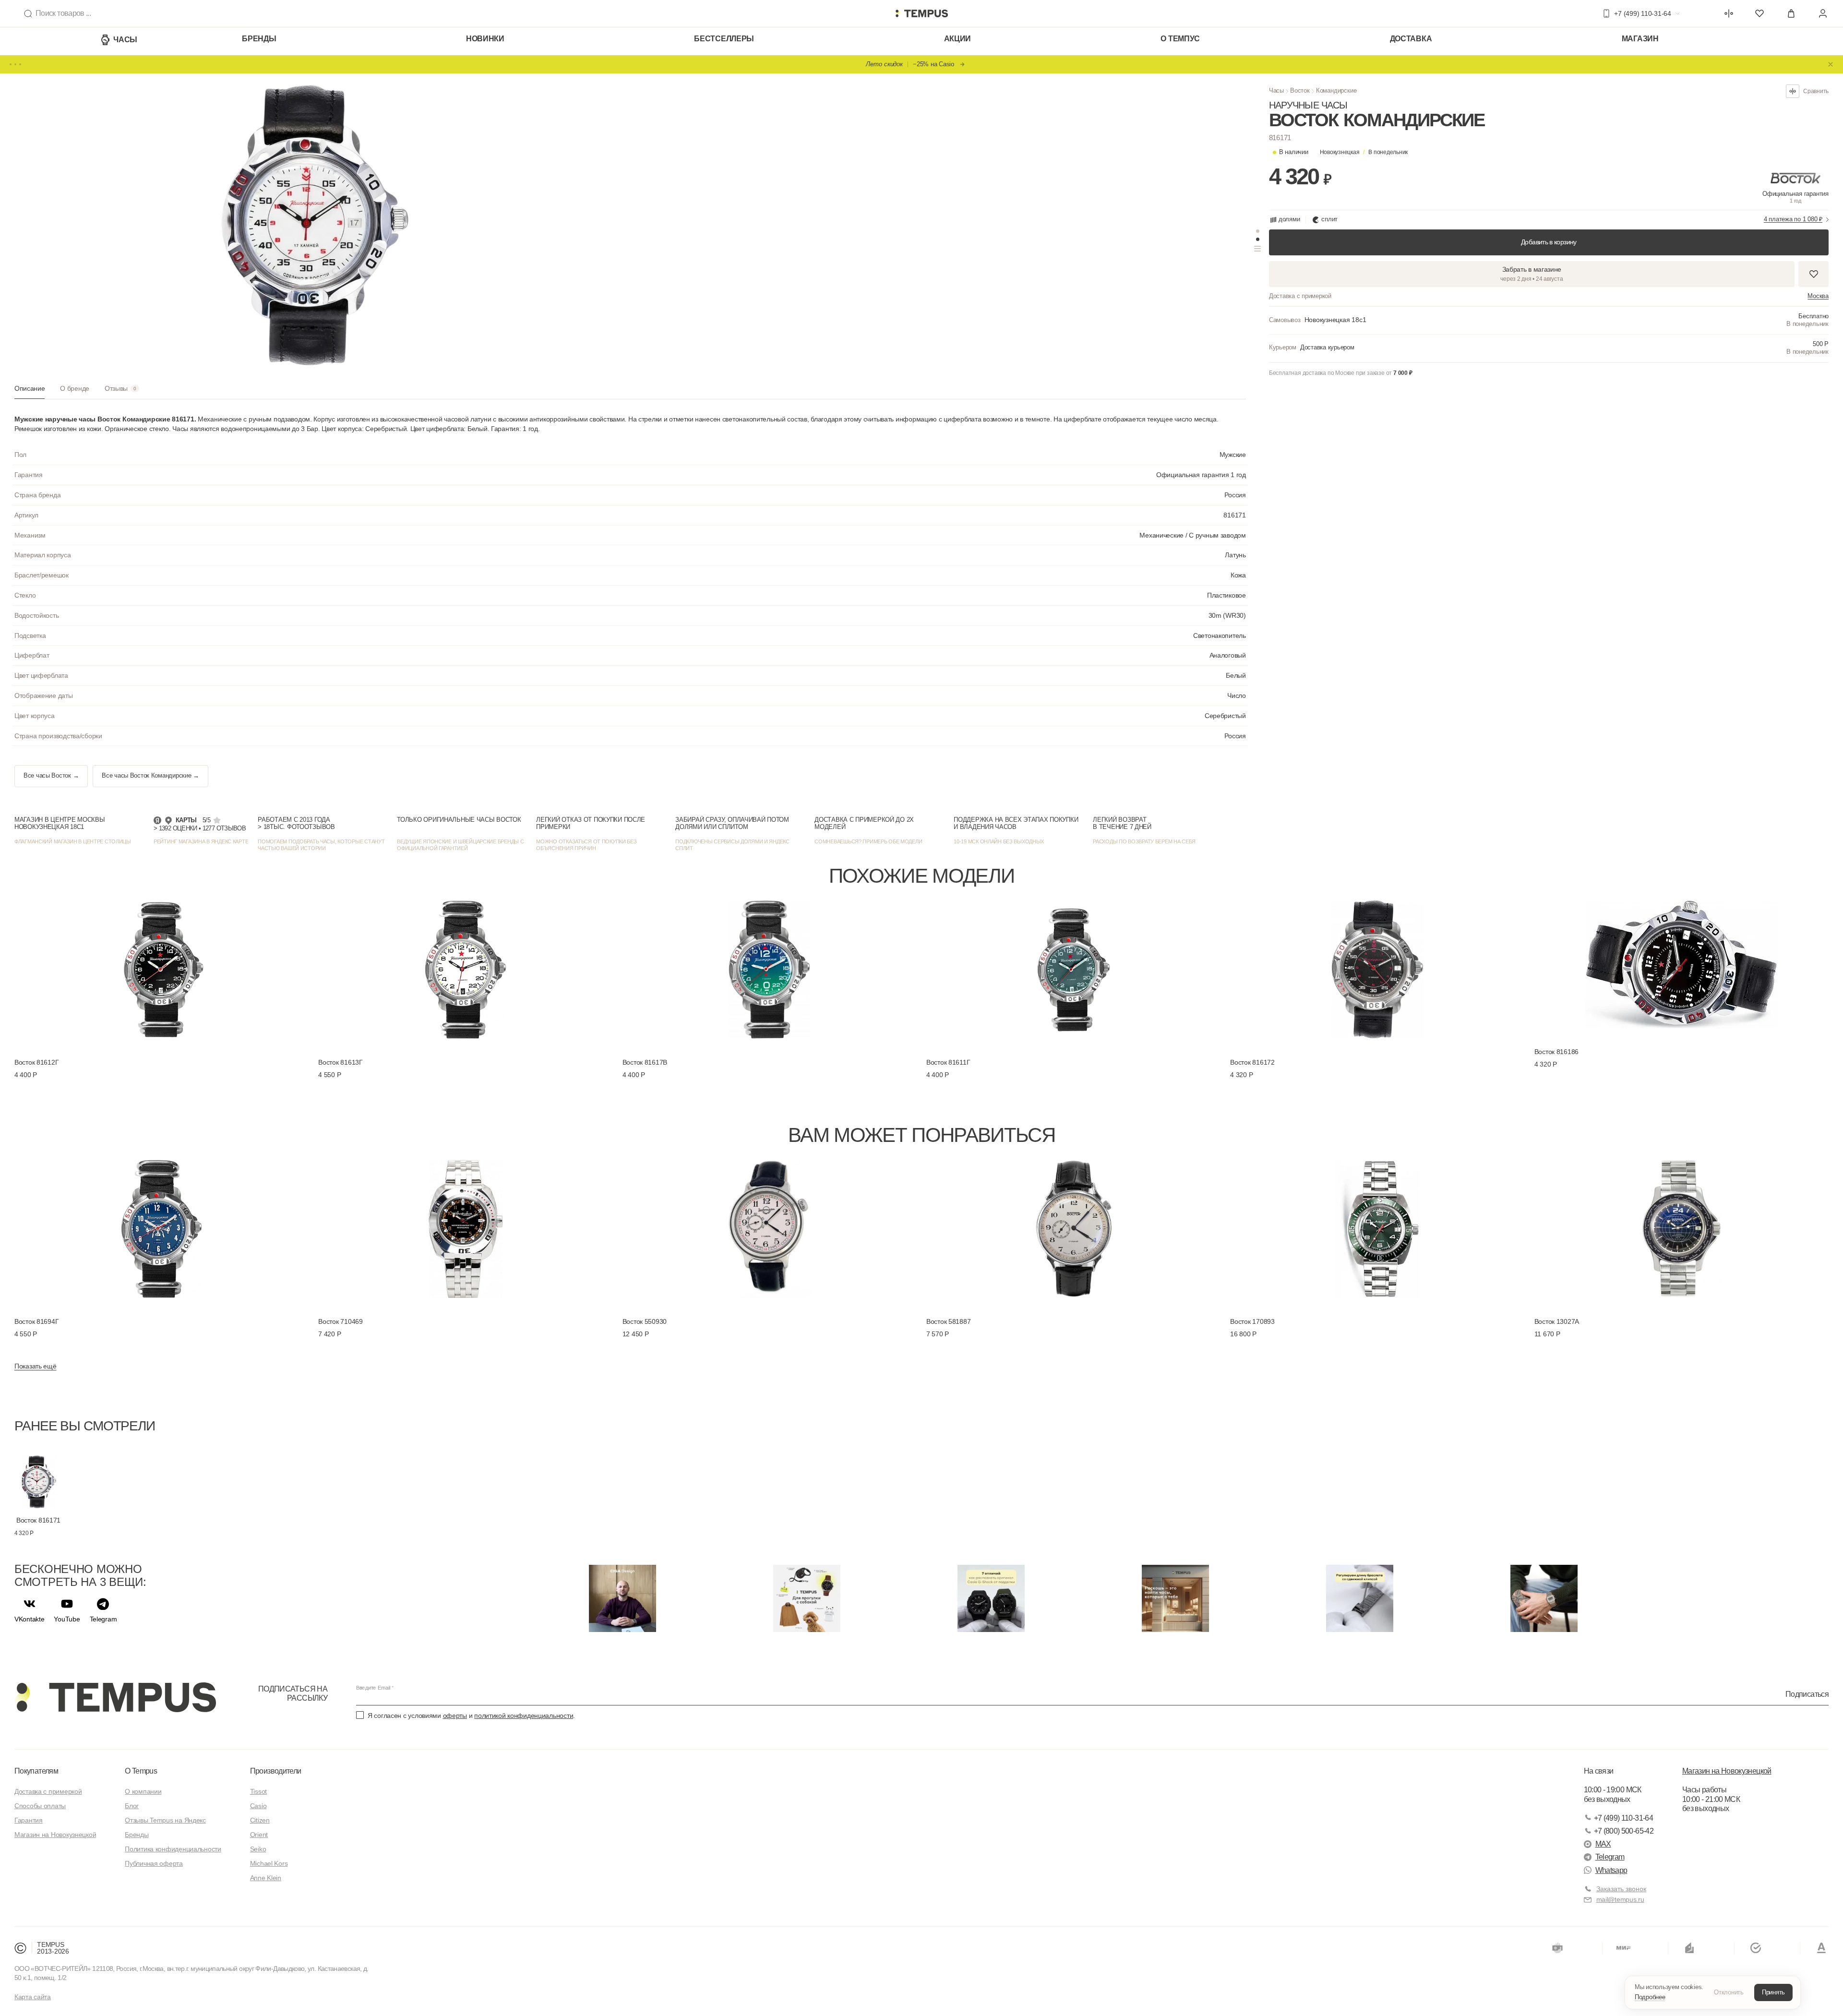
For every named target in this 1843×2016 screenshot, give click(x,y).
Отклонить (1729, 1992)
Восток (1300, 91)
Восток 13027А (1557, 1321)
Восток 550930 (645, 1321)
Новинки (485, 39)
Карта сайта (33, 1997)
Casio (258, 1806)
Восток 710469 (340, 1321)
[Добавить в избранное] (1813, 274)
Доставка (1411, 39)
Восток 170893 (1252, 1321)
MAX (1603, 1844)
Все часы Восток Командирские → (150, 776)
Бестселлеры (724, 39)
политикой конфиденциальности (524, 1716)
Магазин (1640, 39)
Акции (958, 39)
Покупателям (36, 1771)
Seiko (258, 1849)
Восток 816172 (1252, 1062)
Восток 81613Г (340, 1062)
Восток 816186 (1556, 1052)
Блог (132, 1806)
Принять (1773, 1992)
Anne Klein (266, 1878)
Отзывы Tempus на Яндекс (165, 1820)
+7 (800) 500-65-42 (1624, 1831)
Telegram (1610, 1857)
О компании (143, 1791)
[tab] (30, 392)
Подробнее (1650, 1997)
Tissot (258, 1791)
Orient (259, 1835)
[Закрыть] (1831, 64)
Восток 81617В (645, 1062)
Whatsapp (1611, 1870)
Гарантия (29, 1820)
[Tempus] (115, 1697)
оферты (455, 1716)
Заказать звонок (1621, 1889)
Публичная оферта (154, 1863)
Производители (276, 1771)
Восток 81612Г (36, 1062)
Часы (125, 40)
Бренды (259, 39)
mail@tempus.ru (1620, 1899)
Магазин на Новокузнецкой (55, 1835)
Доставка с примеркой (48, 1791)
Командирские (1336, 91)
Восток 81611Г (948, 1062)
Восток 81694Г (36, 1321)
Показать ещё (36, 1366)
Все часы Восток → (51, 776)
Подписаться (1807, 1694)
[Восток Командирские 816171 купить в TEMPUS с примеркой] (921, 13)
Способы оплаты (40, 1806)
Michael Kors (269, 1863)
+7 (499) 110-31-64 (1623, 1818)
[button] (1364, 152)
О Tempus (141, 1771)
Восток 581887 (948, 1321)
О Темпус (1180, 39)
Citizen (260, 1820)
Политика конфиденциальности (173, 1849)
